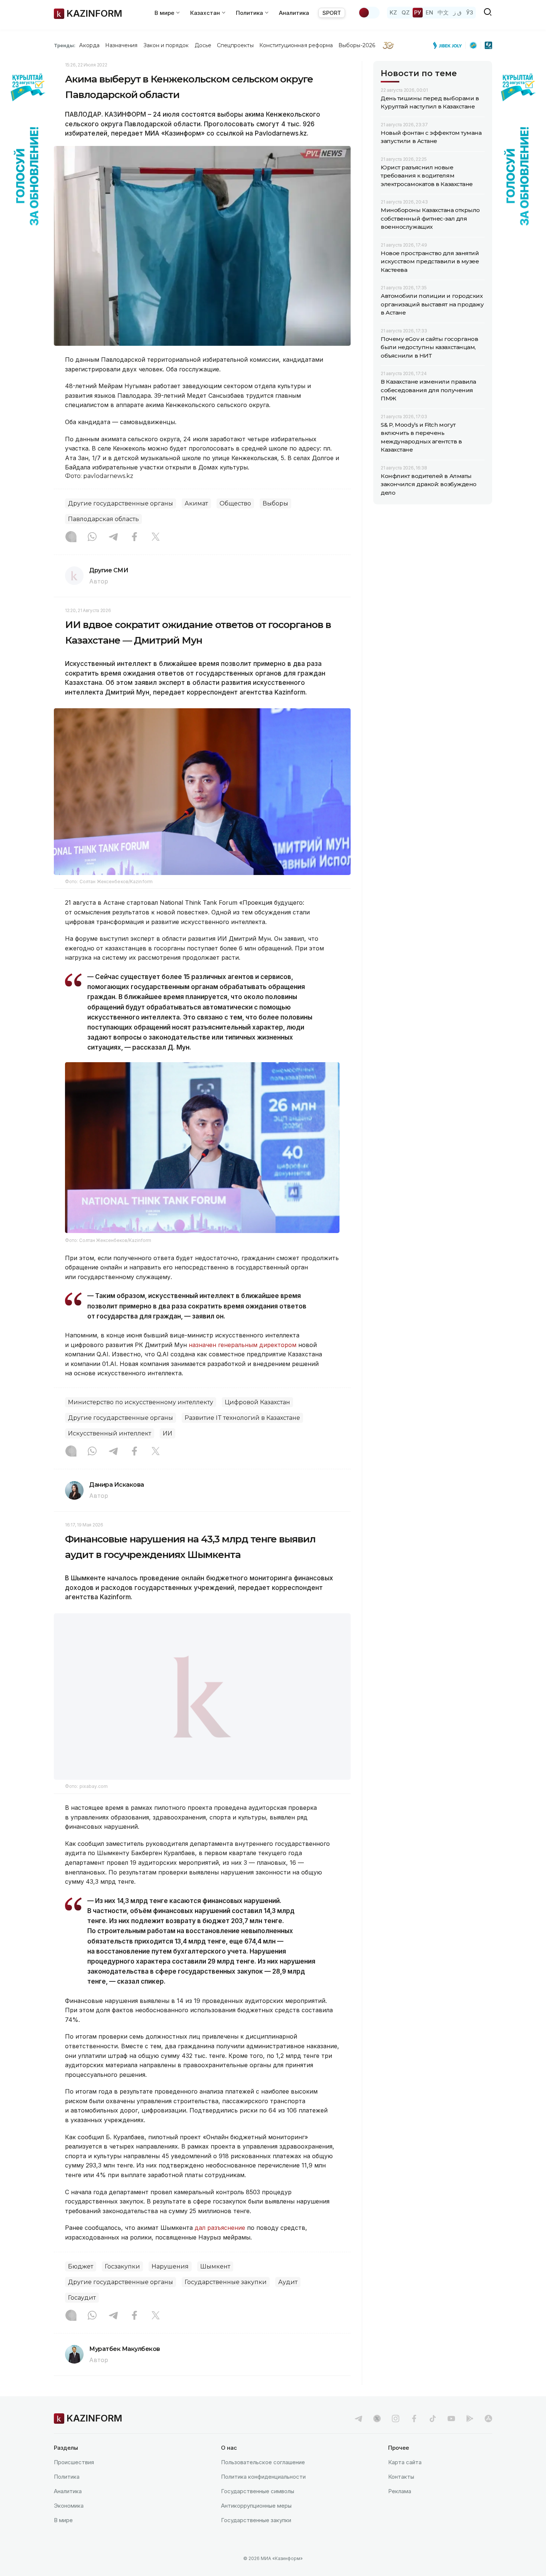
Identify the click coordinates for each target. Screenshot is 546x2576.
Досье (203, 45)
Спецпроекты (235, 45)
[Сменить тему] (369, 13)
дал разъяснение (220, 2247)
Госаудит (82, 2317)
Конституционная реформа (296, 45)
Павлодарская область (103, 519)
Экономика (69, 2525)
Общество (235, 503)
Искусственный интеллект (110, 1433)
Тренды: (65, 45)
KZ (393, 12)
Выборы (275, 503)
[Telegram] (113, 537)
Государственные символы (258, 2510)
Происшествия (74, 2481)
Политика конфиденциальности (263, 2496)
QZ (406, 12)
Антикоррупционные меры (256, 2525)
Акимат (196, 503)
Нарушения (170, 2285)
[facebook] (414, 2437)
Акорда (89, 45)
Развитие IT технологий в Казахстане (242, 1418)
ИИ (168, 1433)
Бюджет (81, 2285)
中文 (443, 12)
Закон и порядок (166, 45)
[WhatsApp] (92, 537)
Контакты (401, 2496)
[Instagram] (71, 537)
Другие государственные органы (121, 503)
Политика (67, 2496)
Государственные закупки (226, 2301)
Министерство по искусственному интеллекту (141, 1402)
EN (429, 12)
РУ (418, 12)
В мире (63, 2539)
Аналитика (294, 13)
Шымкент (215, 2285)
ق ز (457, 12)
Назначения (121, 45)
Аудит (288, 2301)
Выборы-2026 (357, 45)
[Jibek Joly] (449, 45)
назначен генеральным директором (243, 1345)
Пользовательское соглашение (263, 2481)
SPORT (332, 13)
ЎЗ (470, 12)
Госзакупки (122, 2285)
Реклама (400, 2510)
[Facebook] (134, 537)
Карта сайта (405, 2481)
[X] (156, 537)
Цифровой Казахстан (257, 1402)
